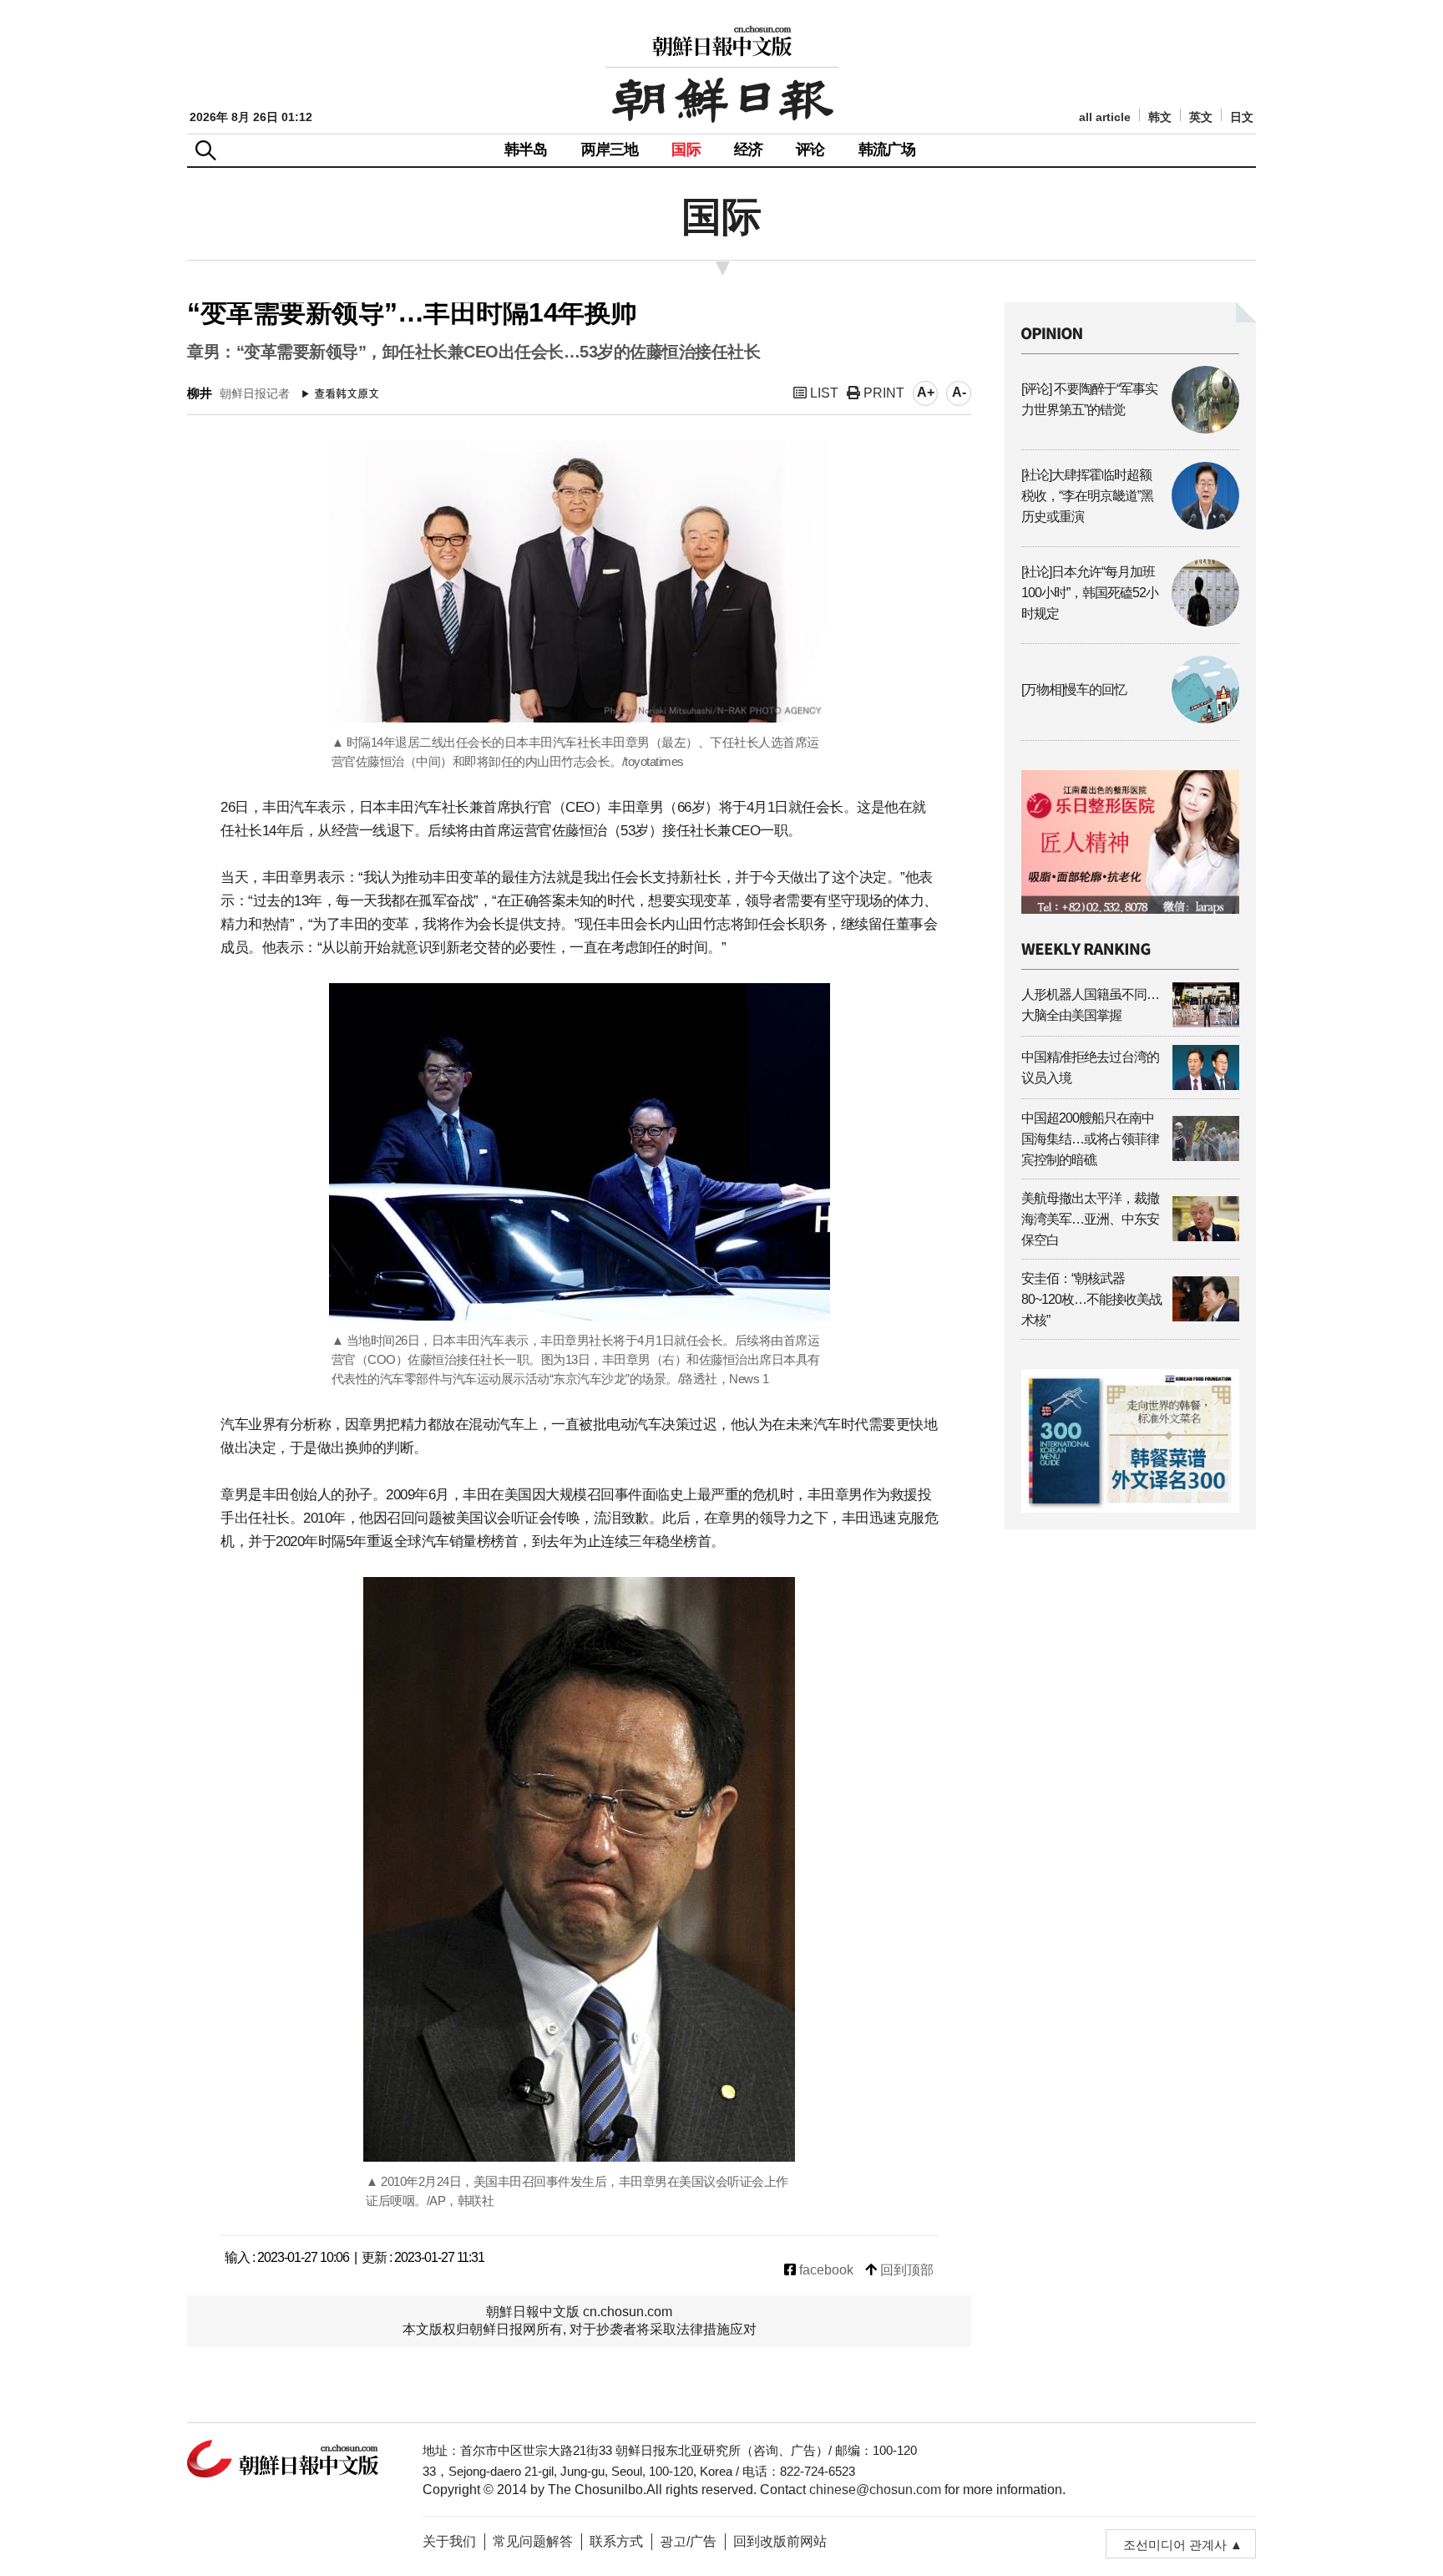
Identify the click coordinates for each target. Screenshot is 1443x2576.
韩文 (1160, 117)
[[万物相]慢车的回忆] (1130, 719)
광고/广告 (688, 2541)
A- (959, 392)
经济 (748, 150)
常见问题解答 (533, 2541)
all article (1105, 117)
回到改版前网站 (780, 2541)
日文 (1242, 117)
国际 (686, 150)
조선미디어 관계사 (1175, 2545)
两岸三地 (610, 150)
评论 (810, 150)
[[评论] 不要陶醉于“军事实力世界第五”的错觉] (1130, 429)
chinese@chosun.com (875, 2490)
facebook (825, 2270)
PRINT (882, 393)
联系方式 (616, 2541)
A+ (926, 392)
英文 (1201, 117)
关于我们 (449, 2541)
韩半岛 (526, 150)
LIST (823, 393)
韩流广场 (887, 150)
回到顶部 (905, 2270)
